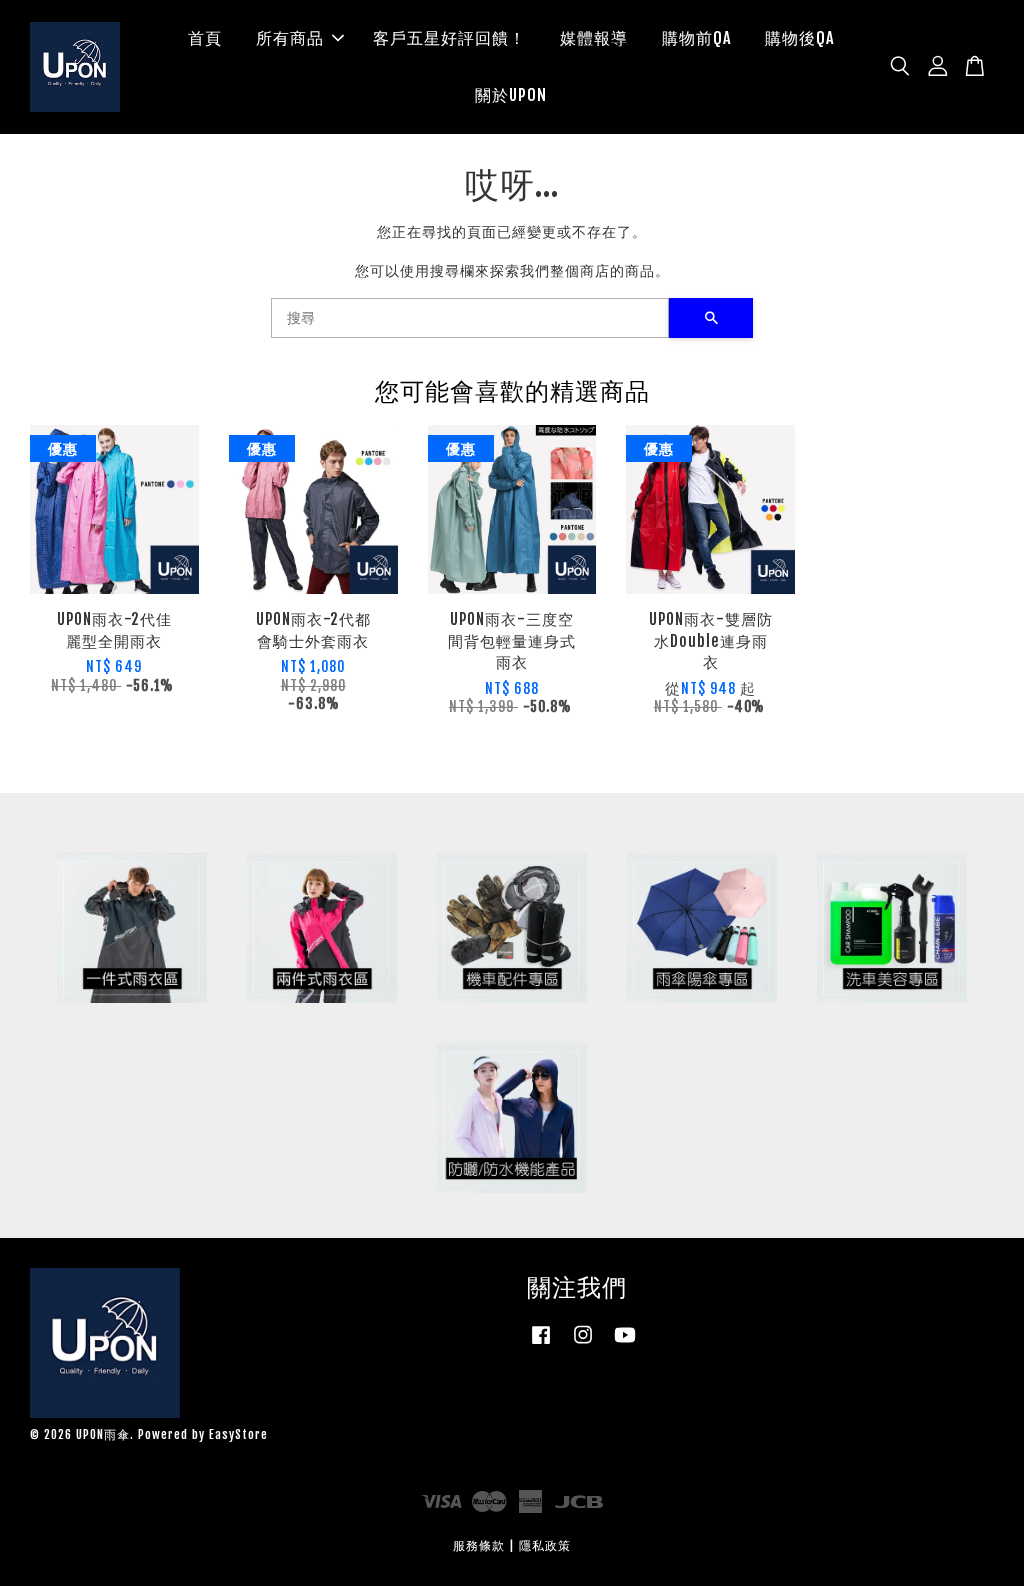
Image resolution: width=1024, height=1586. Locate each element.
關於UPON (511, 95)
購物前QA (696, 38)
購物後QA (799, 38)
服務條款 (479, 1545)
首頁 (205, 38)
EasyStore (238, 1434)
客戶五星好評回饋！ (449, 38)
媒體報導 (594, 38)
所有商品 (290, 38)
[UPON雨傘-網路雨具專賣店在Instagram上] (583, 1344)
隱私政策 (545, 1545)
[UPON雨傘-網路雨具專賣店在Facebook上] (541, 1344)
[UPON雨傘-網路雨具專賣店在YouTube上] (625, 1344)
